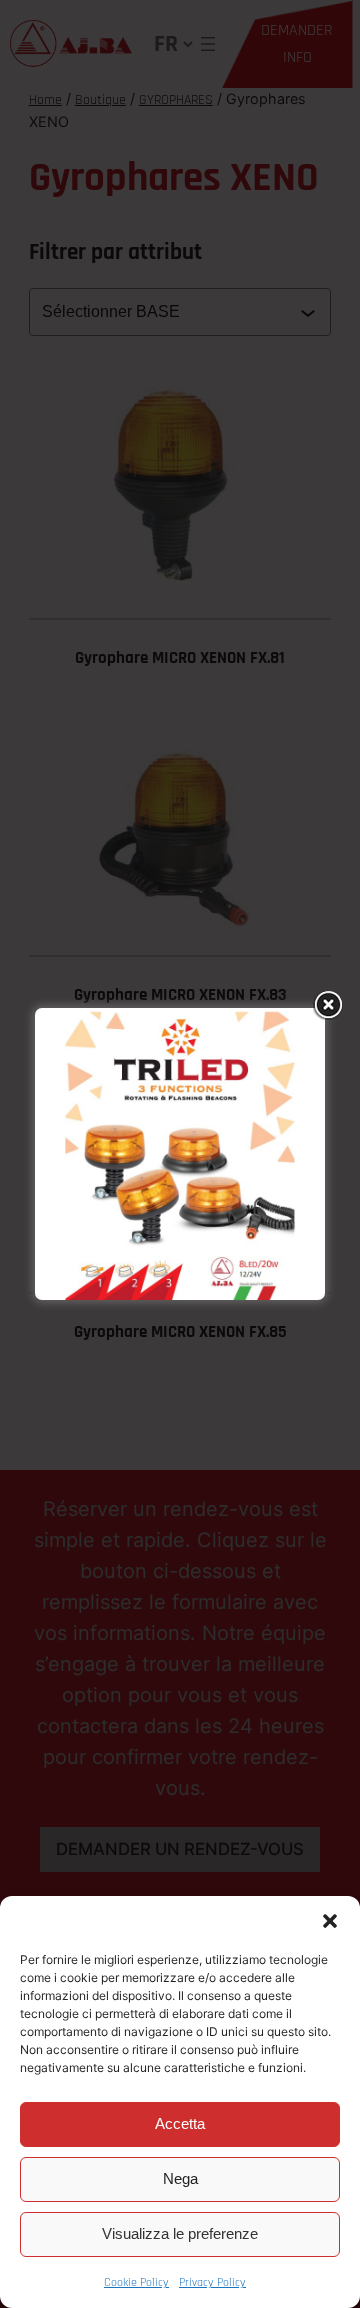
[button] (330, 1921)
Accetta (180, 2123)
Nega (180, 2178)
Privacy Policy (212, 2282)
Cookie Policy (136, 2282)
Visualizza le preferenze (180, 2233)
